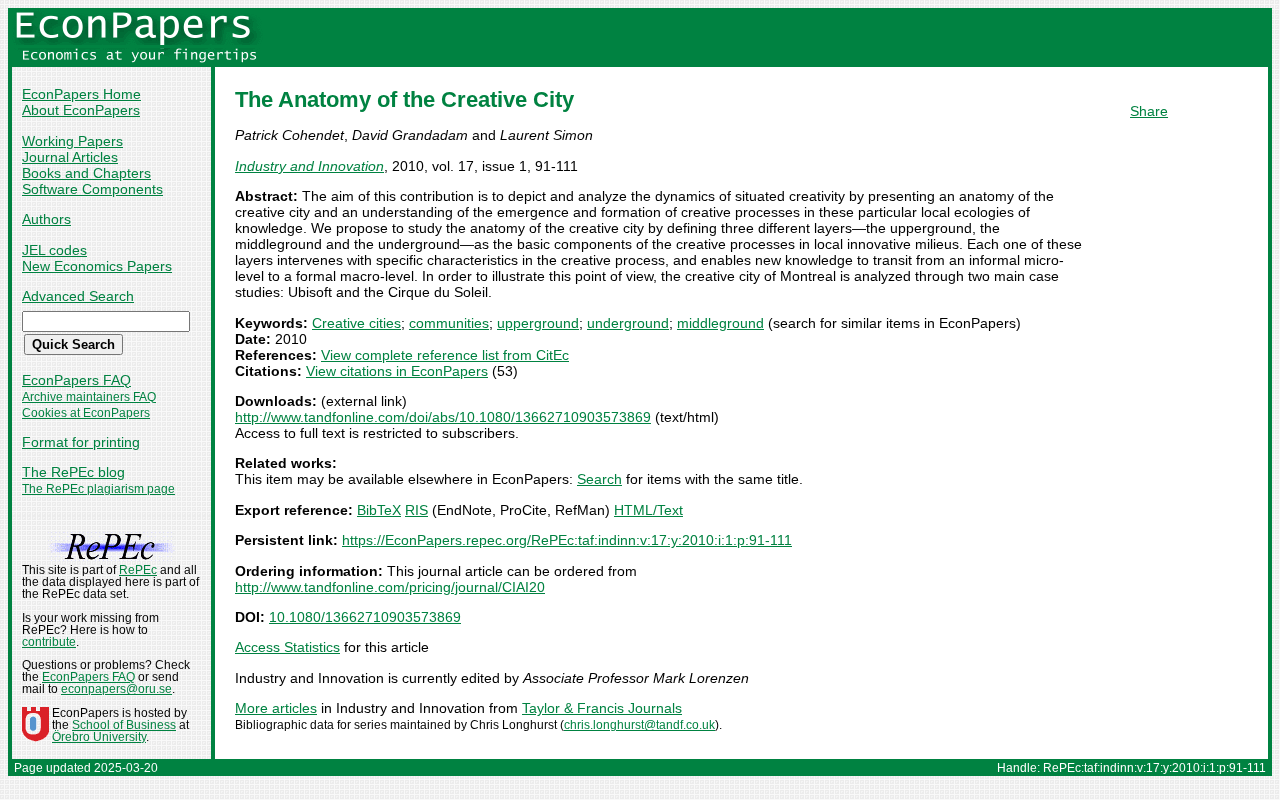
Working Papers (72, 141)
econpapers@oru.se (116, 689)
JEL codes (54, 250)
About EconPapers (81, 110)
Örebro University (99, 737)
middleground (720, 323)
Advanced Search (78, 296)
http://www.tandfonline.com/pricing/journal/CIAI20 (390, 587)
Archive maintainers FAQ (89, 397)
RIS (416, 510)
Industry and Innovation (309, 166)
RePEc (138, 570)
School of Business (124, 725)
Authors (46, 219)
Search (599, 479)
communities (449, 323)
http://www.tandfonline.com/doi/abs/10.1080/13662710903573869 (443, 417)
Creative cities (356, 323)
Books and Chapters (86, 173)
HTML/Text (648, 510)
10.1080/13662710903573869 (365, 617)
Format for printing (81, 442)
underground (628, 323)
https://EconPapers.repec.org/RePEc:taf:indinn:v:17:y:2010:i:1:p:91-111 (567, 540)
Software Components (92, 189)
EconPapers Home (81, 94)
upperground (538, 323)
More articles (276, 708)
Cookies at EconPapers (86, 413)
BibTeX (379, 510)
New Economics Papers (97, 266)
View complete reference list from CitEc (445, 355)
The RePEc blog (73, 472)
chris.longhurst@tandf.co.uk (639, 725)
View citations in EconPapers (397, 371)
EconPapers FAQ (76, 380)
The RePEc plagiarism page (98, 489)
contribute (49, 642)
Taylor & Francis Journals (602, 708)
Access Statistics (287, 647)
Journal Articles (70, 157)
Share (1149, 111)
